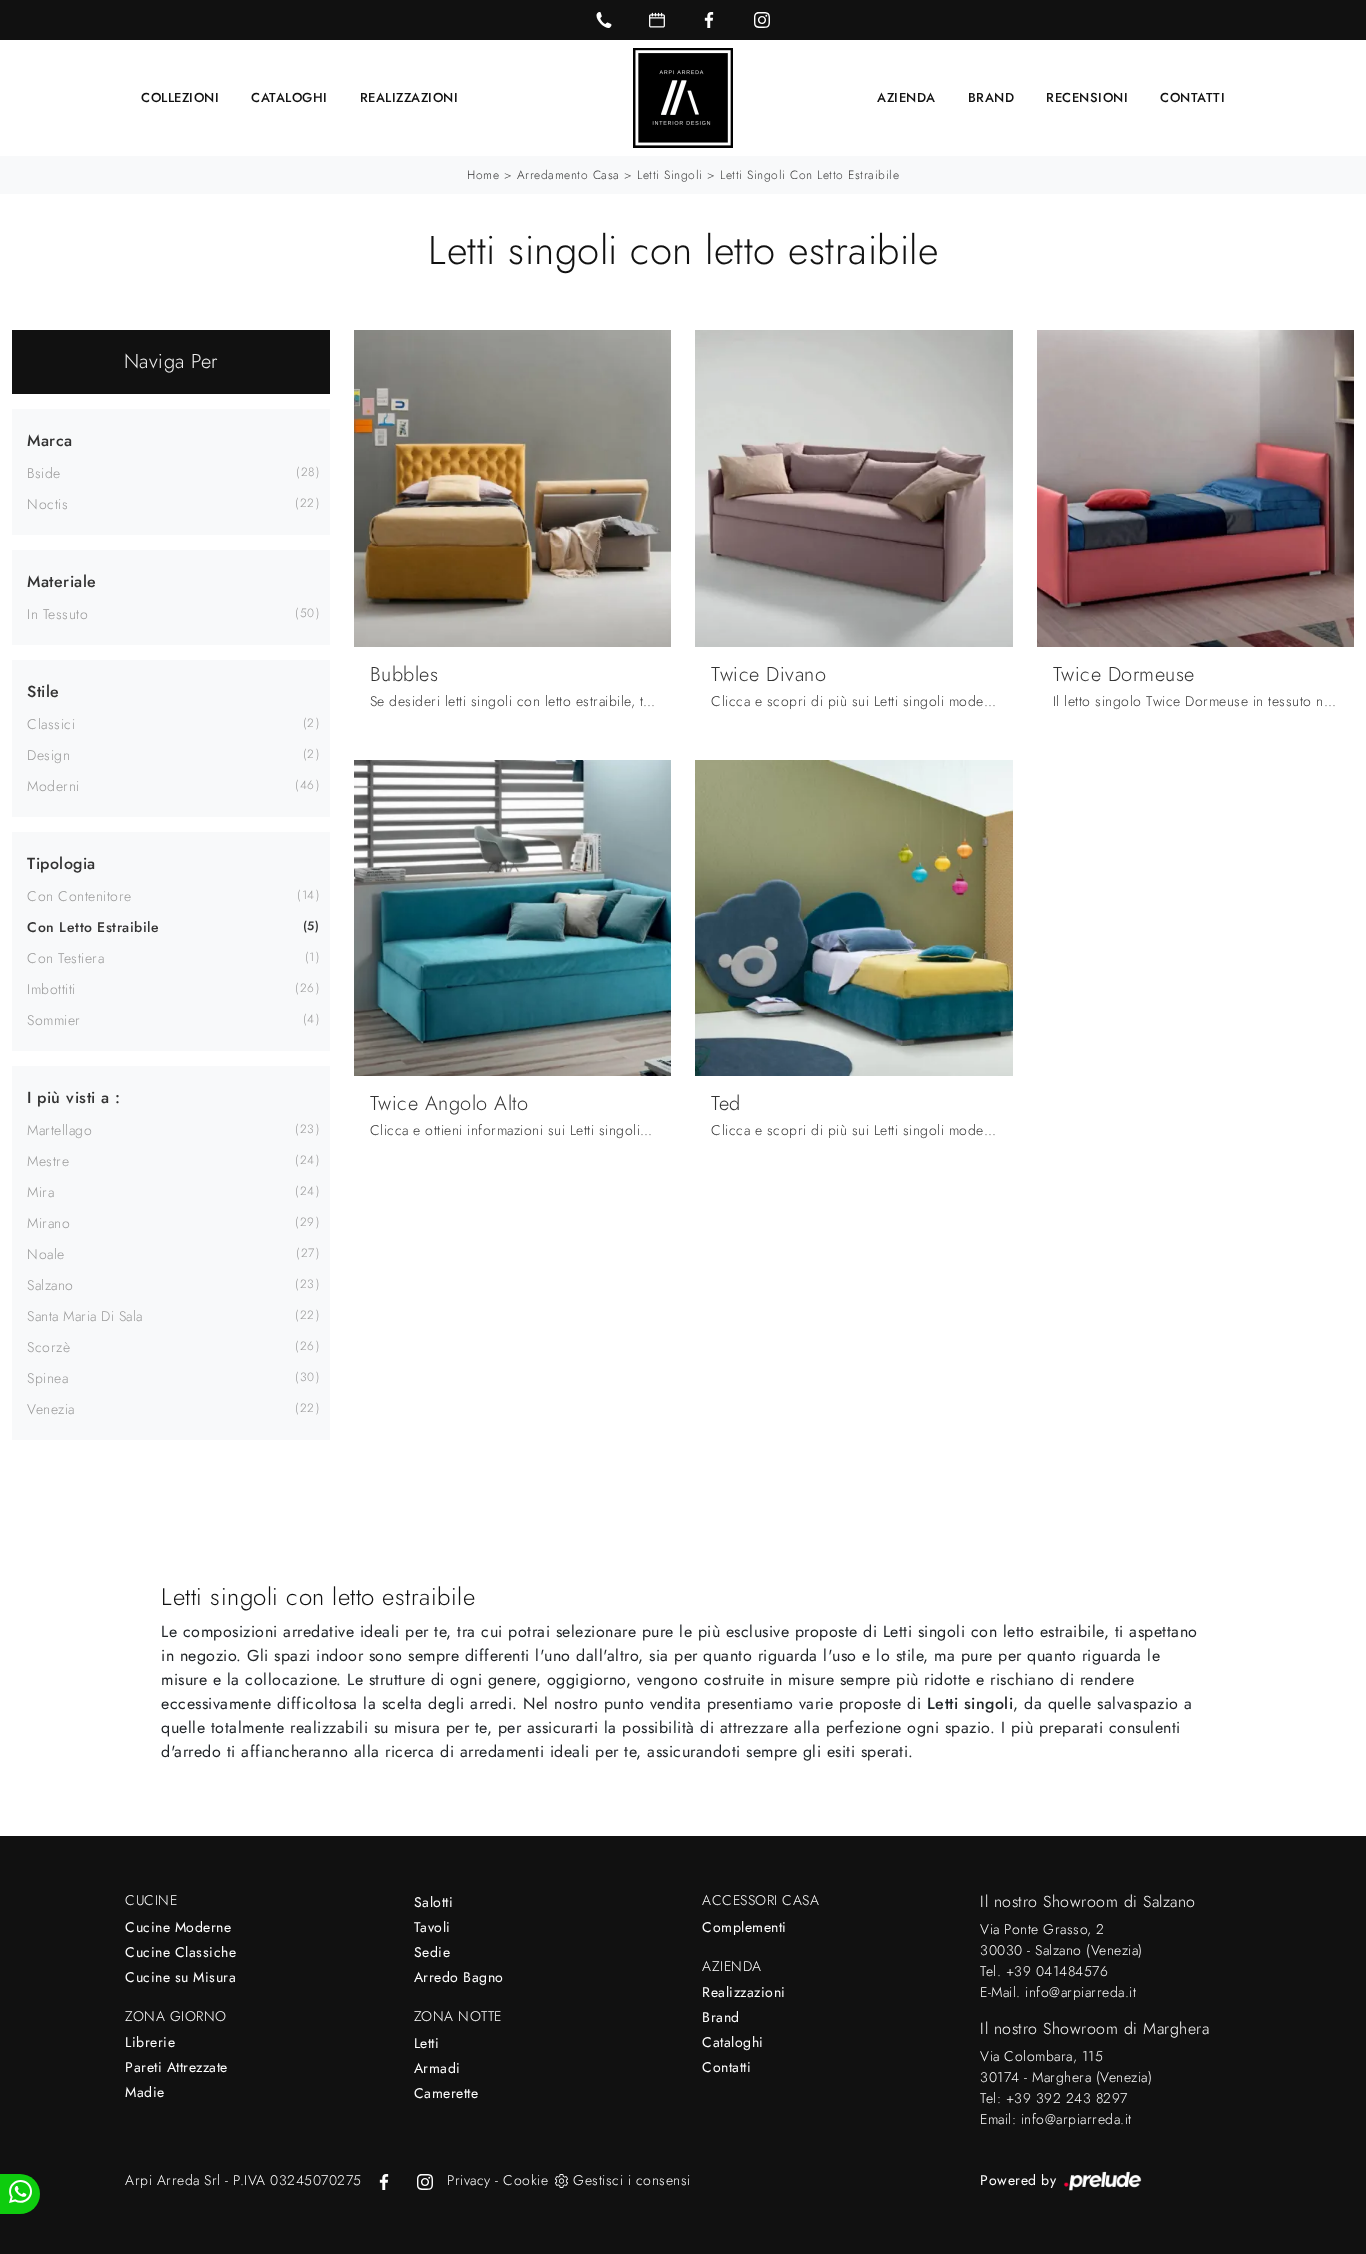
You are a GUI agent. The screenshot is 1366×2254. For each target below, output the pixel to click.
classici (51, 724)
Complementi (744, 1927)
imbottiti (51, 989)
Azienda (906, 97)
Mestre (48, 1161)
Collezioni (180, 97)
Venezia (51, 1409)
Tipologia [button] (61, 863)
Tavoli (432, 1927)
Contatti (1192, 97)
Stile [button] (43, 691)
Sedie (432, 1952)
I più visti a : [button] (74, 1097)
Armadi (437, 2068)
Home (483, 175)
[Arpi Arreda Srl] (683, 98)
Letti (427, 2043)
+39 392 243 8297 (1067, 2098)
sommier (54, 1020)
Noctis (47, 504)
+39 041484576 (1057, 1971)
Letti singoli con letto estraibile (809, 175)
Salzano (50, 1285)
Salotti (434, 1902)
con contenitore (79, 896)
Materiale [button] (62, 581)
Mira (40, 1192)
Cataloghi (289, 97)
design (48, 755)
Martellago (59, 1130)
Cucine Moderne (178, 1927)
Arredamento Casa (568, 175)
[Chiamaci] (604, 20)
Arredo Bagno (459, 1977)
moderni (53, 786)
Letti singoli (670, 175)
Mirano (48, 1223)
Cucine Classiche (180, 1952)
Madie (145, 2092)
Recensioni (1087, 97)
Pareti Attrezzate (176, 2067)
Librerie (150, 2042)
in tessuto (57, 614)
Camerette (446, 2093)
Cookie (525, 2180)
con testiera (65, 958)
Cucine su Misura (180, 1977)
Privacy (469, 2180)
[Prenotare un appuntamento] (657, 20)
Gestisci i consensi (632, 2180)
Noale (46, 1254)
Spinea (47, 1378)
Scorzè (48, 1347)
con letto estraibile (93, 927)
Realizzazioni (409, 97)
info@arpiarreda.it (1080, 1992)
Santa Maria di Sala (85, 1316)
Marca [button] (50, 440)
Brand (991, 97)
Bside (44, 473)
